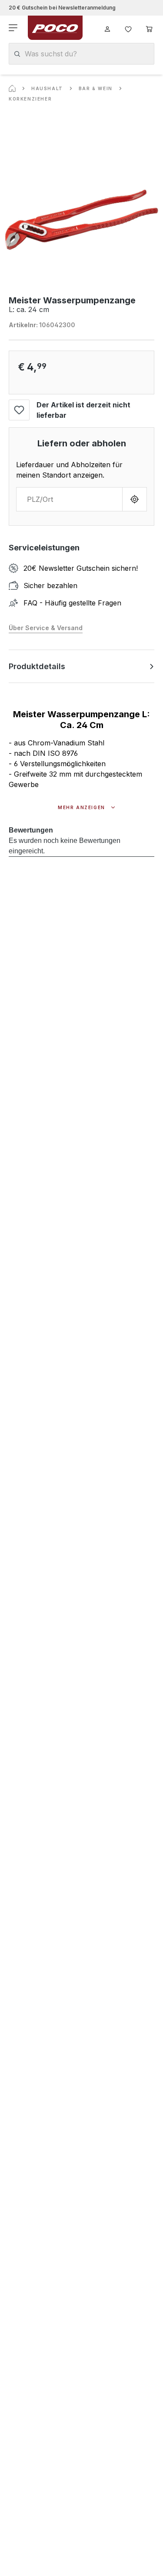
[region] (81, 220)
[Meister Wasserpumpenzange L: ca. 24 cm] (81, 220)
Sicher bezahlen (50, 585)
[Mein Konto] (107, 28)
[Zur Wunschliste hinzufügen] (19, 410)
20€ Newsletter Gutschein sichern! (81, 568)
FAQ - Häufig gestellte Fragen (72, 603)
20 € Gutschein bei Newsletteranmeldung (62, 8)
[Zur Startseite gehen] (55, 28)
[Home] (12, 88)
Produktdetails (37, 666)
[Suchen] (17, 54)
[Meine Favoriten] (128, 28)
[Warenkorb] (149, 28)
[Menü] (14, 28)
